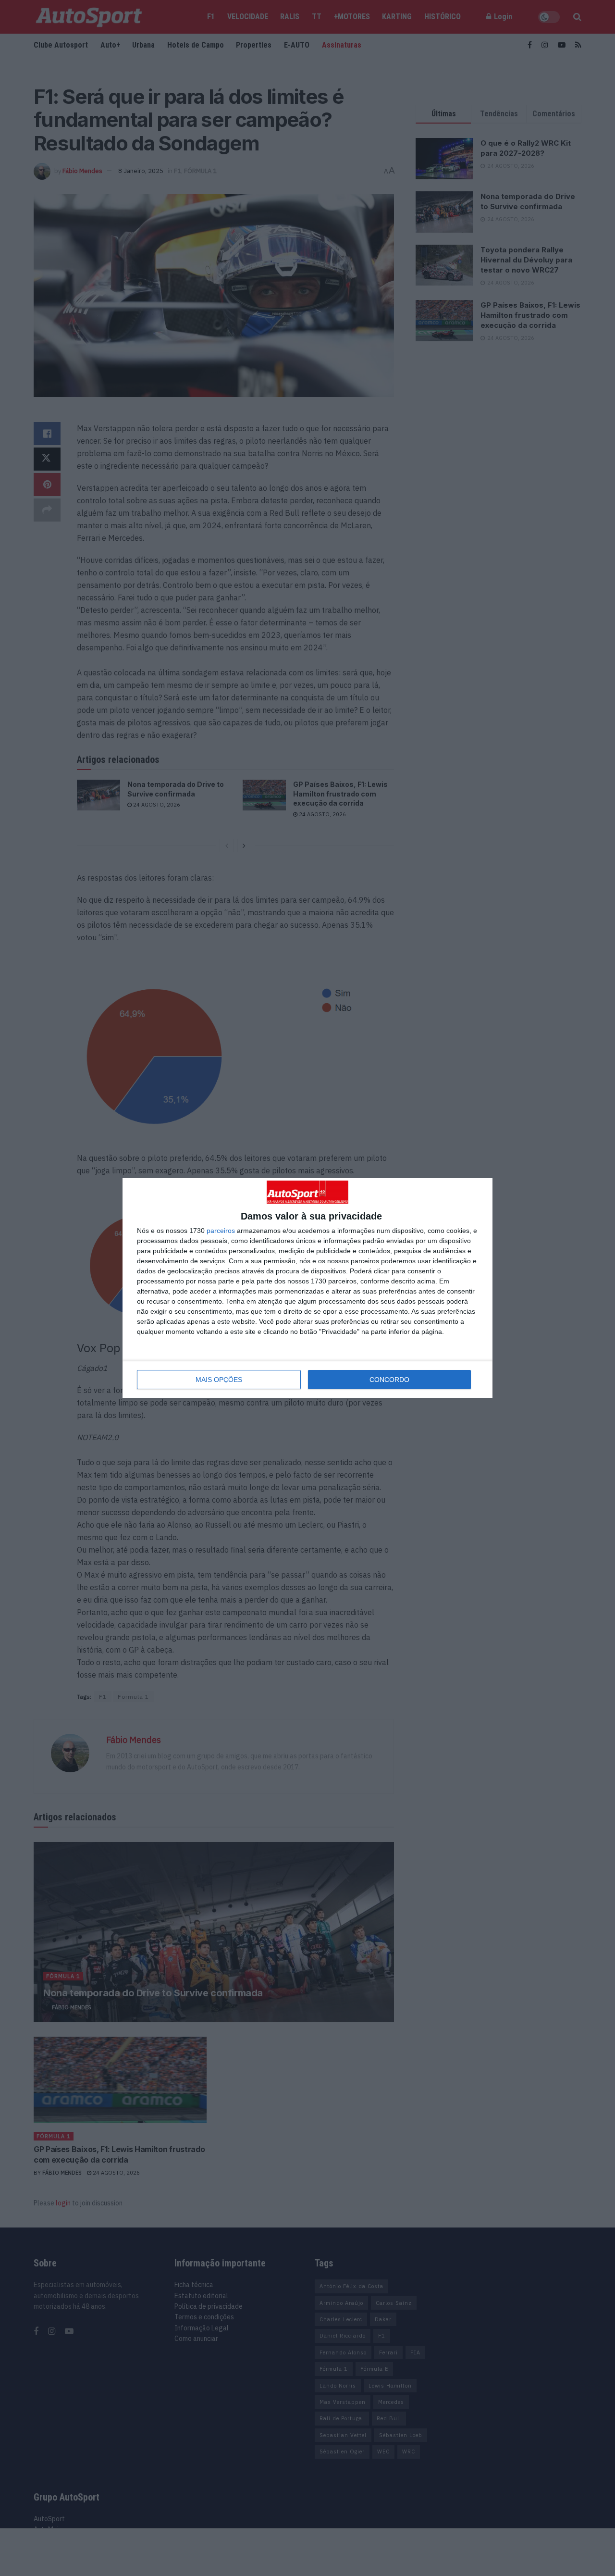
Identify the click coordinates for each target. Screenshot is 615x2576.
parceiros (221, 1231)
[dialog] (307, 1288)
